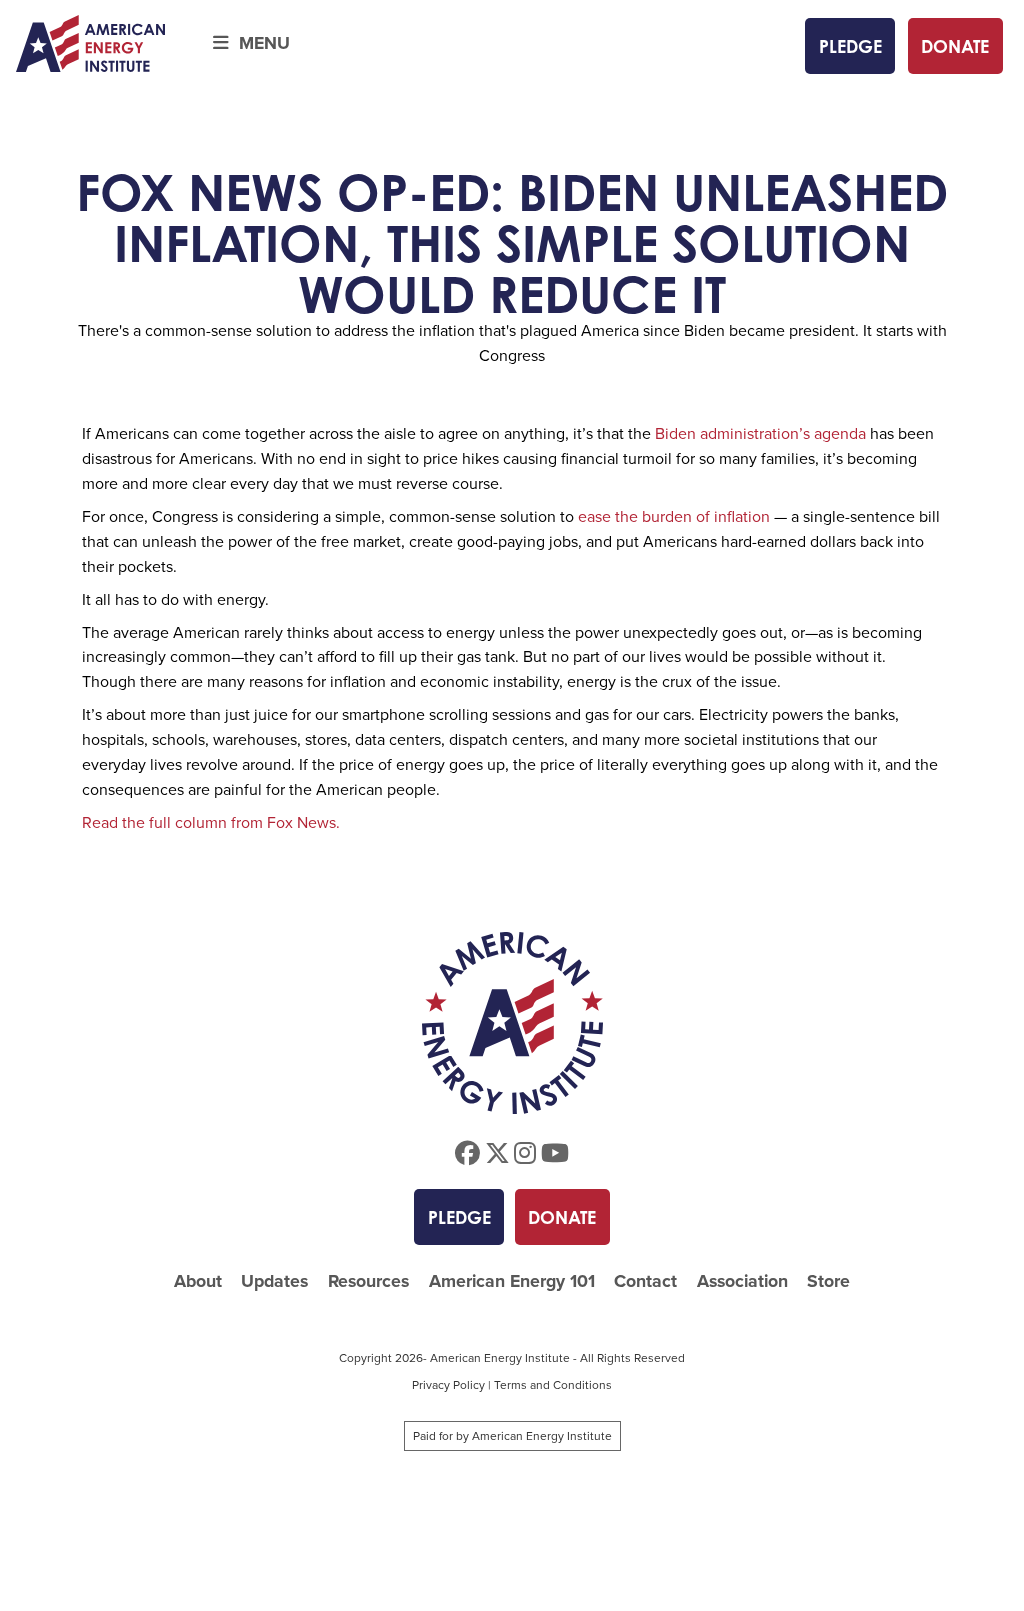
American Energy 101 (512, 1281)
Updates (274, 1281)
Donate (955, 46)
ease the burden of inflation (674, 516)
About (198, 1281)
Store (828, 1281)
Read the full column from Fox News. (211, 822)
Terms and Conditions (553, 1385)
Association (742, 1281)
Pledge (850, 46)
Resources (368, 1281)
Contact (645, 1281)
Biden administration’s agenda (760, 433)
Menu (259, 43)
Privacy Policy (448, 1385)
